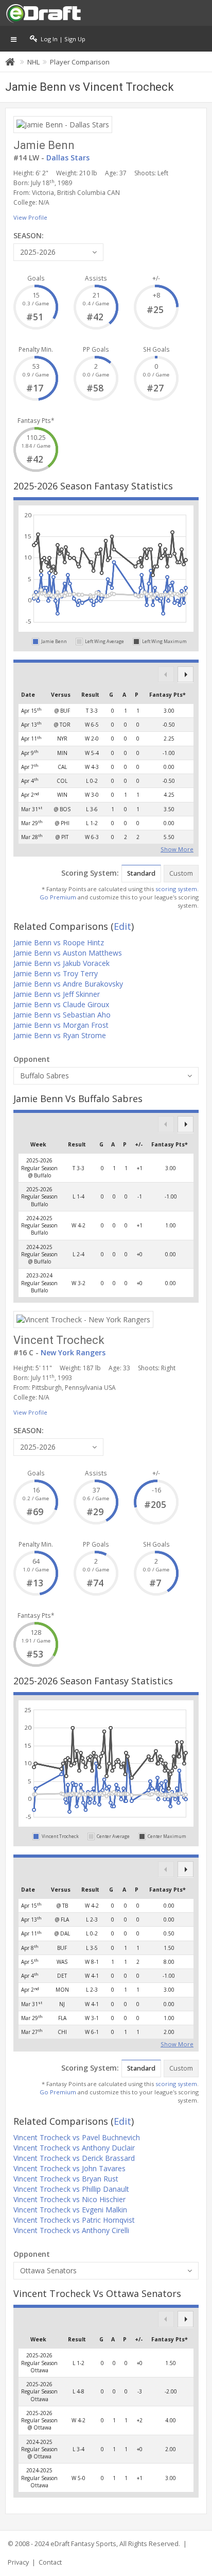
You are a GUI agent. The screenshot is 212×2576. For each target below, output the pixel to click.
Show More (177, 848)
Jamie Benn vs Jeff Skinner (57, 994)
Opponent (32, 1059)
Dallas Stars (68, 158)
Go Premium (58, 897)
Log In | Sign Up (61, 39)
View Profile (30, 217)
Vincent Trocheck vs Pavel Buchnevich (77, 2137)
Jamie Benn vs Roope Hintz (59, 942)
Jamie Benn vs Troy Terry (56, 973)
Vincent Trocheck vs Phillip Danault (71, 2189)
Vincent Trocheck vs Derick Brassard (74, 2158)
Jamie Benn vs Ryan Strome (60, 1035)
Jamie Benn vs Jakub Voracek (61, 963)
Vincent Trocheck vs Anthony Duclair (74, 2148)
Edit (122, 926)
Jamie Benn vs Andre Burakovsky (68, 984)
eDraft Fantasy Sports (83, 2544)
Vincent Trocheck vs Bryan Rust (66, 2179)
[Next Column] (185, 674)
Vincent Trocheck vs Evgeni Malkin (70, 2210)
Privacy (18, 2562)
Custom (181, 873)
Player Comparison (80, 62)
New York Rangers (73, 1352)
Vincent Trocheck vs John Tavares (69, 2168)
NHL (33, 62)
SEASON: (29, 235)
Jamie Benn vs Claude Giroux (61, 1004)
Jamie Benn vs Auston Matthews (68, 953)
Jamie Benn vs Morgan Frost (61, 1025)
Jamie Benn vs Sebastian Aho (62, 1015)
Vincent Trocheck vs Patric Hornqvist (74, 2220)
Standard (141, 873)
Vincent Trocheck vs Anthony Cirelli (71, 2230)
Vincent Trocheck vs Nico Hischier (69, 2199)
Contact (50, 2562)
